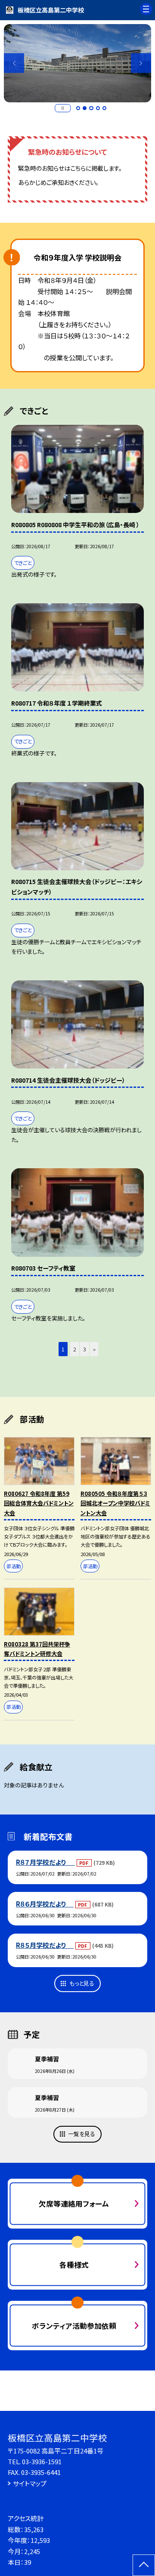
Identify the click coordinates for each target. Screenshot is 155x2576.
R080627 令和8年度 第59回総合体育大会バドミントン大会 (39, 1503)
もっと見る (82, 1983)
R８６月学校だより (45, 1904)
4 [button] (98, 108)
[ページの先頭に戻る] (144, 2565)
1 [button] (78, 108)
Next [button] (141, 63)
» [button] (94, 1349)
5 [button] (105, 108)
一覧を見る (82, 2134)
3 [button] (91, 108)
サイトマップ (30, 2483)
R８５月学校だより (45, 1945)
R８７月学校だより (45, 1862)
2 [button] (85, 108)
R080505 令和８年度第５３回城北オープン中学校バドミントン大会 (115, 1503)
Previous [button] (14, 63)
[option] (77, 63)
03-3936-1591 (42, 2461)
